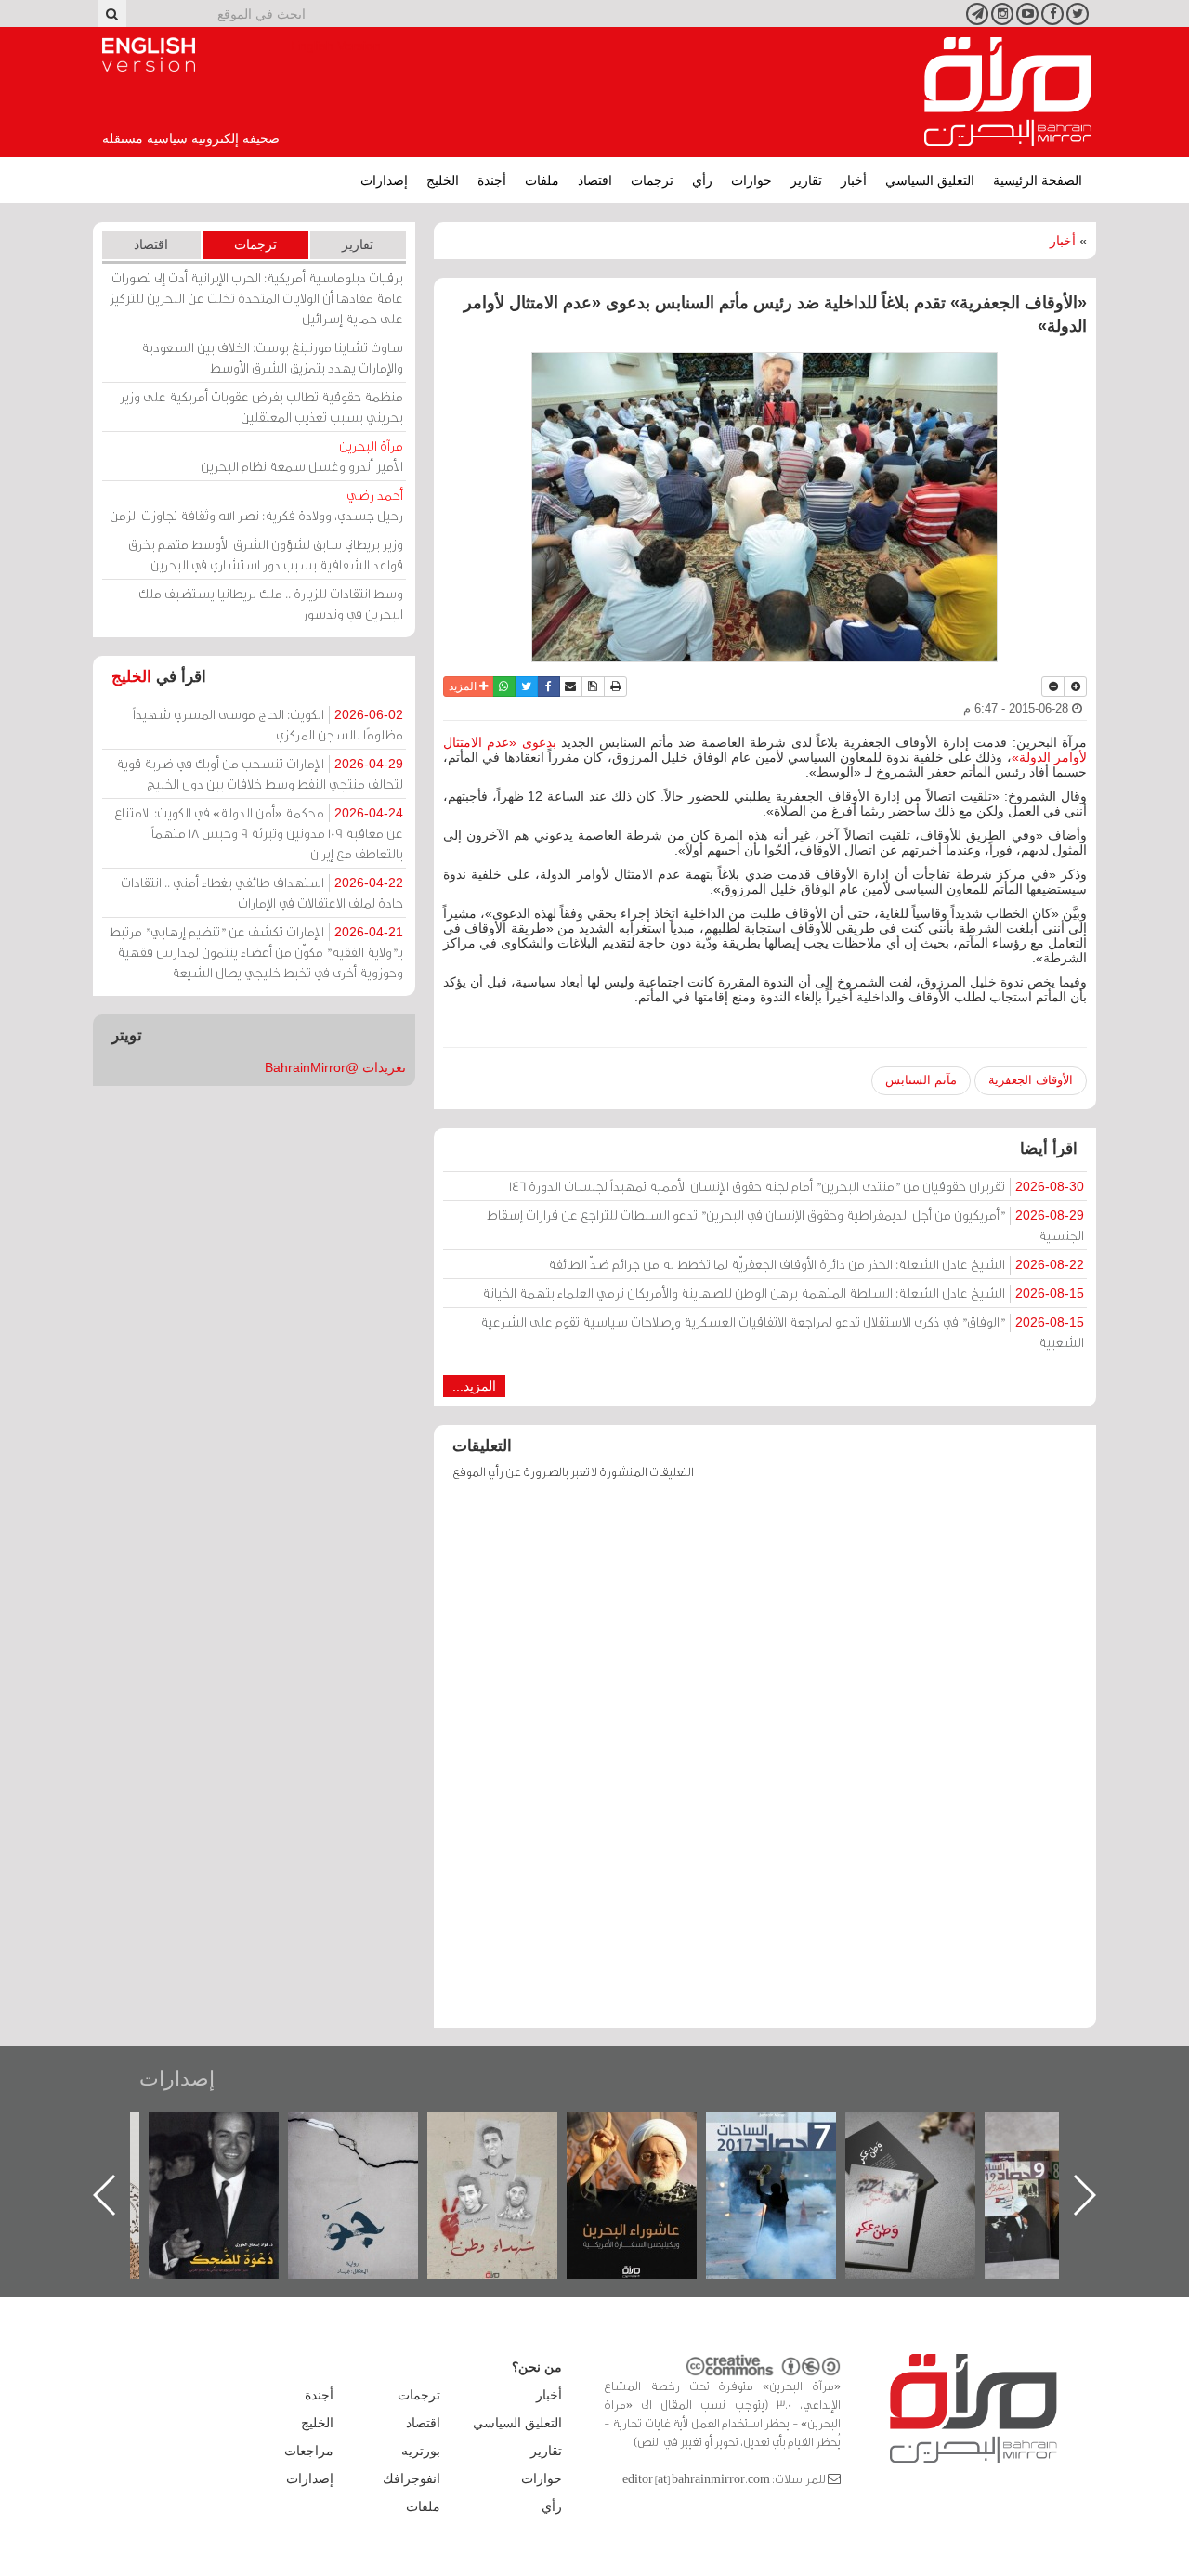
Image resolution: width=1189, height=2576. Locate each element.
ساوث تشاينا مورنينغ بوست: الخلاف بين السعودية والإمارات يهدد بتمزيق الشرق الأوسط (272, 357)
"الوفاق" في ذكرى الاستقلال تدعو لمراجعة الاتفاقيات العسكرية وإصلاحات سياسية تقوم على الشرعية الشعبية (782, 1332)
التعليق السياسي (930, 180)
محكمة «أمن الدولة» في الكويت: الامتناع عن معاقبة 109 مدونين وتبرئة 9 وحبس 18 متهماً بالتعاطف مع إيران (259, 833)
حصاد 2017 (862, 2131)
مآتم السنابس (921, 1080)
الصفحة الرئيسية (1038, 180)
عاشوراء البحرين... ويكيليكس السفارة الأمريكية (722, 2154)
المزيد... (474, 1386)
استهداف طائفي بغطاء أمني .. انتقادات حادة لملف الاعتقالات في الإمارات (262, 892)
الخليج (443, 180)
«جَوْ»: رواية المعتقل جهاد (444, 2143)
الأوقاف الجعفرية (1031, 1080)
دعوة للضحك (305, 2131)
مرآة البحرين (1008, 92)
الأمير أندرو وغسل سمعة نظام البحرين (302, 456)
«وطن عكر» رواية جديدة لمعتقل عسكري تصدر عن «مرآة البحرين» (1001, 2165)
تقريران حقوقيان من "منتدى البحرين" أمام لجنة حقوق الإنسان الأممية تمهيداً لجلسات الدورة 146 (797, 1186)
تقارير (806, 180)
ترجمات (652, 180)
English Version (149, 55)
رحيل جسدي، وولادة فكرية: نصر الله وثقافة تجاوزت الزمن (256, 505)
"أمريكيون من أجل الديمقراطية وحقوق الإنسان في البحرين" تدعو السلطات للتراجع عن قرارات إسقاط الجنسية (785, 1225)
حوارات (751, 180)
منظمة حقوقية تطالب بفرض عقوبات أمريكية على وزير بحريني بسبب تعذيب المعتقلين (261, 406)
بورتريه (421, 2451)
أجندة (492, 180)
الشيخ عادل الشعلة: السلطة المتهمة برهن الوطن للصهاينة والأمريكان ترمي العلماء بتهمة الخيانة (783, 1293)
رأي (702, 180)
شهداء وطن (583, 2131)
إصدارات (384, 180)
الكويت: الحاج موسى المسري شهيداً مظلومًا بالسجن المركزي (268, 724)
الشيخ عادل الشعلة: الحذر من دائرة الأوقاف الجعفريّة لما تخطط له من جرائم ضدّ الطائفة (816, 1264)
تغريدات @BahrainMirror (335, 1067)
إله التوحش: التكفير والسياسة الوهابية (165, 2143)
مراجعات (309, 2451)
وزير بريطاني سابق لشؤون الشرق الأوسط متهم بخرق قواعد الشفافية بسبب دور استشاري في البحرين (266, 554)
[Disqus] (765, 1763)
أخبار (854, 180)
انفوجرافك (412, 2478)
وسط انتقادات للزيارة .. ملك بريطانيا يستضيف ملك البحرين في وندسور (271, 603)
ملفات (542, 180)
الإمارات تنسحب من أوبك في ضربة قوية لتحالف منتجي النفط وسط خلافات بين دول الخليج (260, 773)
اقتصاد (595, 180)
